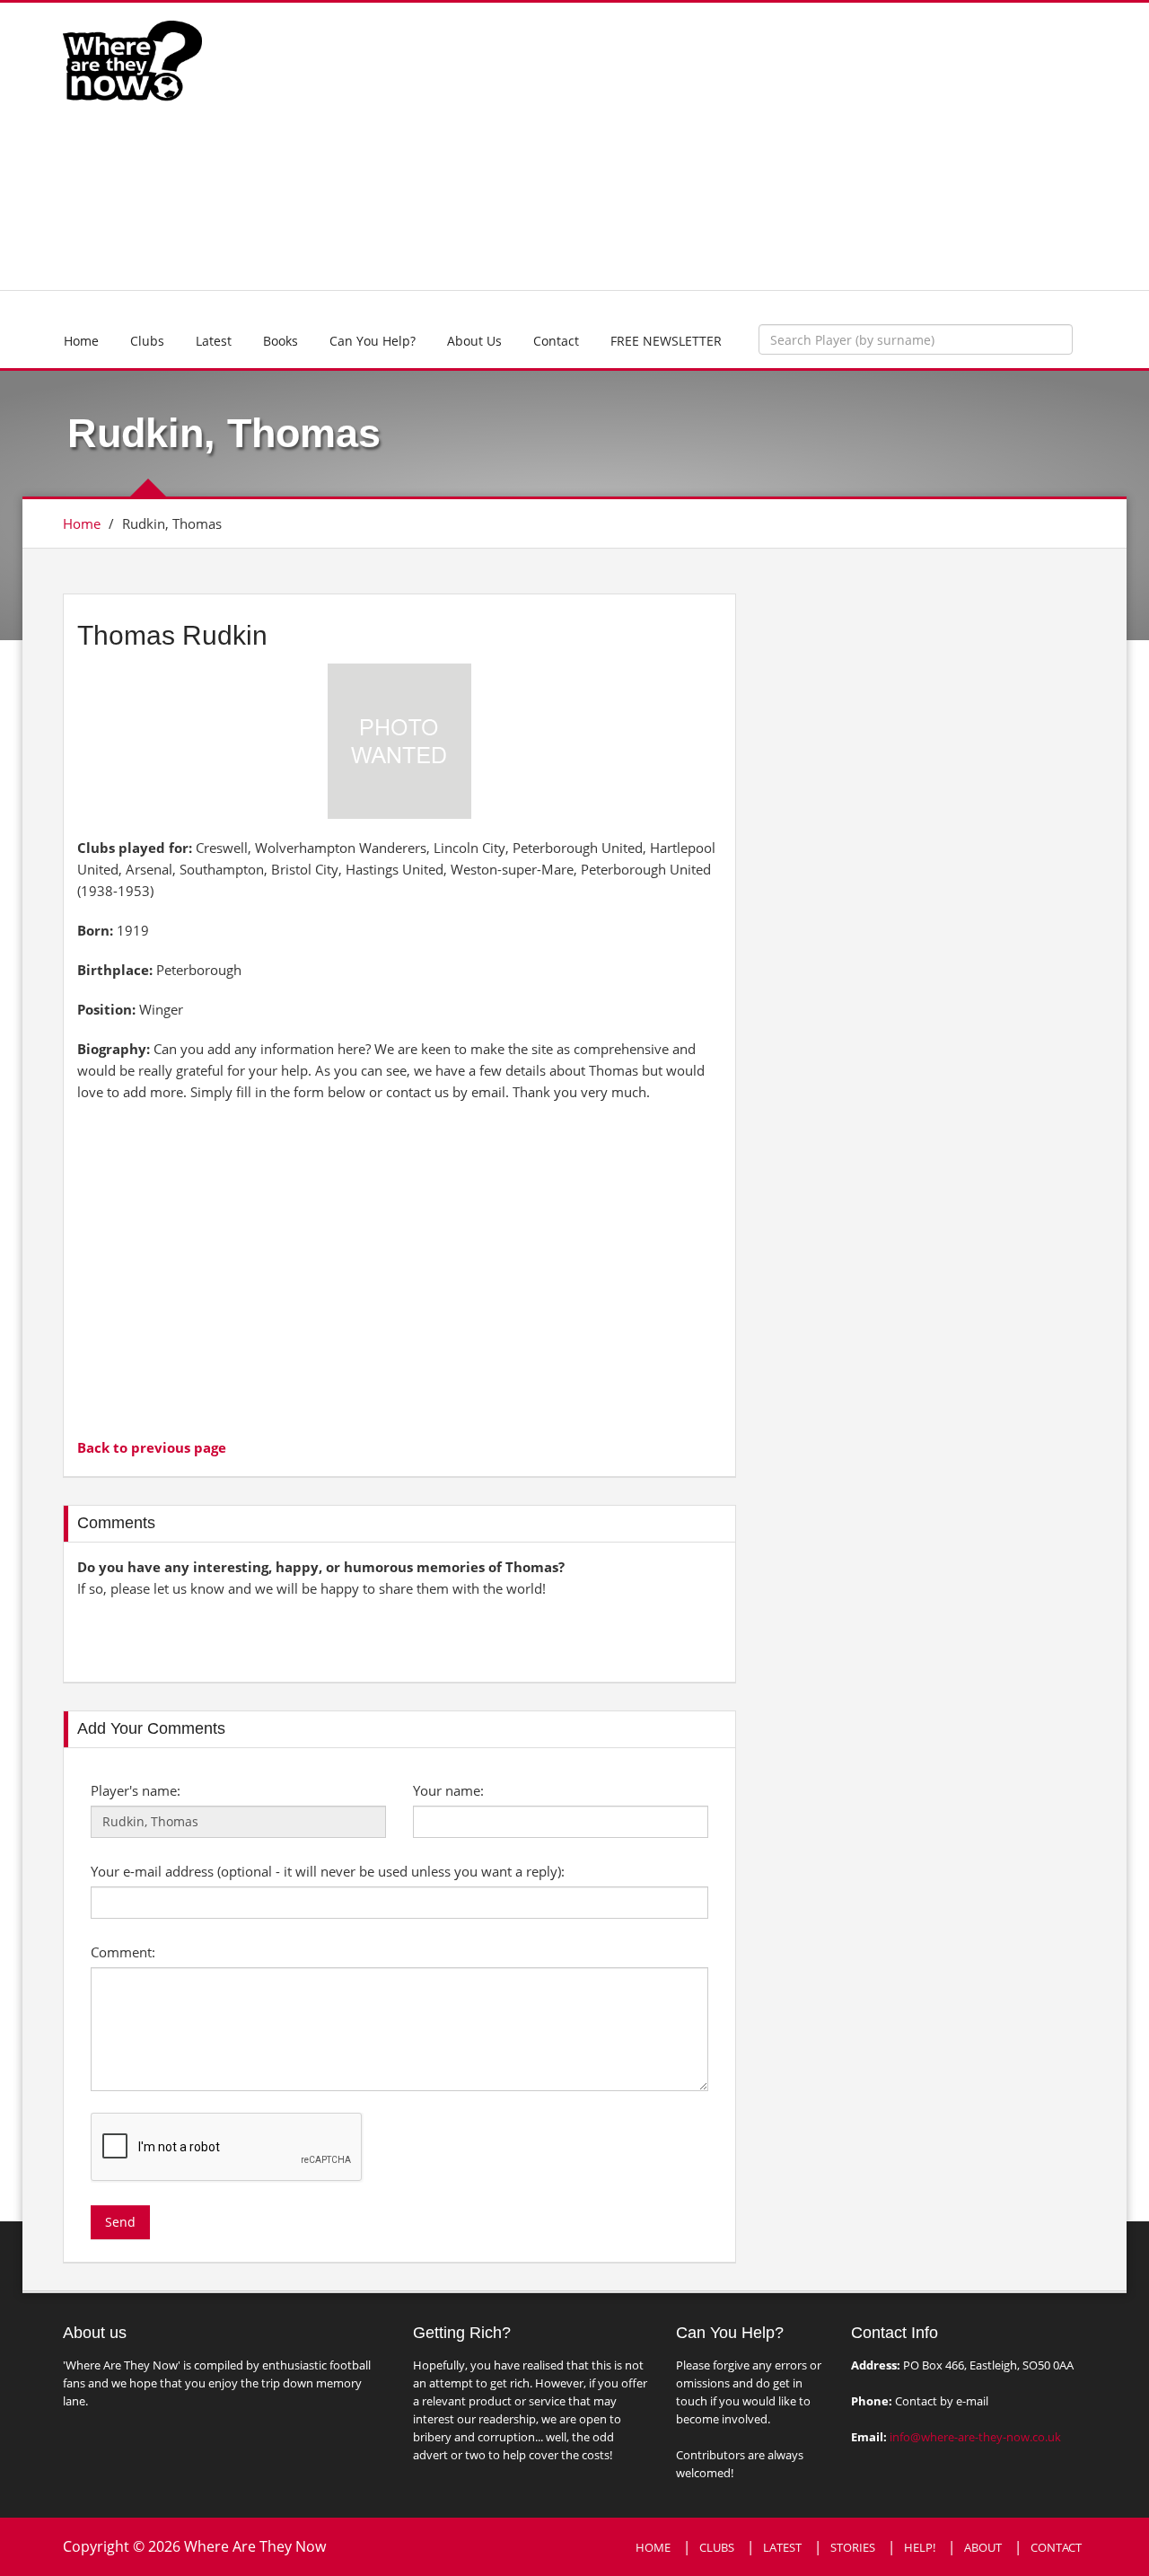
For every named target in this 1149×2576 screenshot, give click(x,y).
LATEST (782, 2547)
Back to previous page (152, 1447)
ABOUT (983, 2547)
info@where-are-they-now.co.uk (975, 2437)
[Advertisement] (706, 146)
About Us (474, 341)
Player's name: (136, 1790)
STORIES (853, 2547)
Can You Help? (373, 341)
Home (81, 341)
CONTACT (1056, 2547)
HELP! (920, 2547)
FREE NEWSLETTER (666, 341)
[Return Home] (132, 59)
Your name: (448, 1790)
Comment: (123, 1952)
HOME (653, 2547)
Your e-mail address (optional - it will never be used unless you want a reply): (328, 1871)
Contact (556, 341)
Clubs (147, 341)
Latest (214, 341)
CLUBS (717, 2547)
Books (281, 341)
